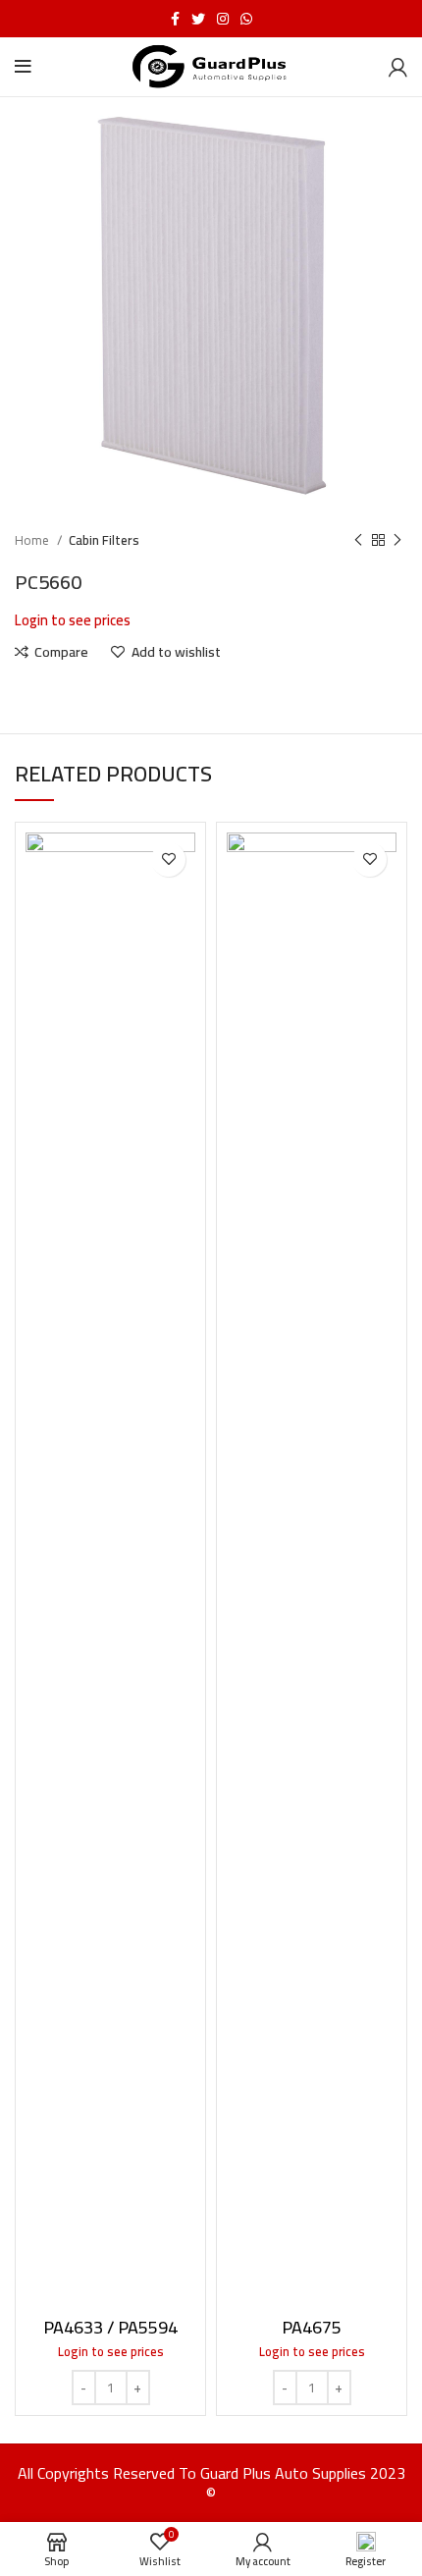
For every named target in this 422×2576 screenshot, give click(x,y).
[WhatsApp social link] (246, 19)
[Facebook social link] (175, 19)
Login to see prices (73, 620)
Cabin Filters (104, 540)
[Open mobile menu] (23, 67)
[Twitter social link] (198, 19)
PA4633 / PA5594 (111, 2327)
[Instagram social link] (223, 19)
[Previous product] (358, 541)
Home (33, 540)
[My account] (398, 67)
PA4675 (312, 2327)
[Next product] (397, 541)
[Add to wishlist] (168, 859)
